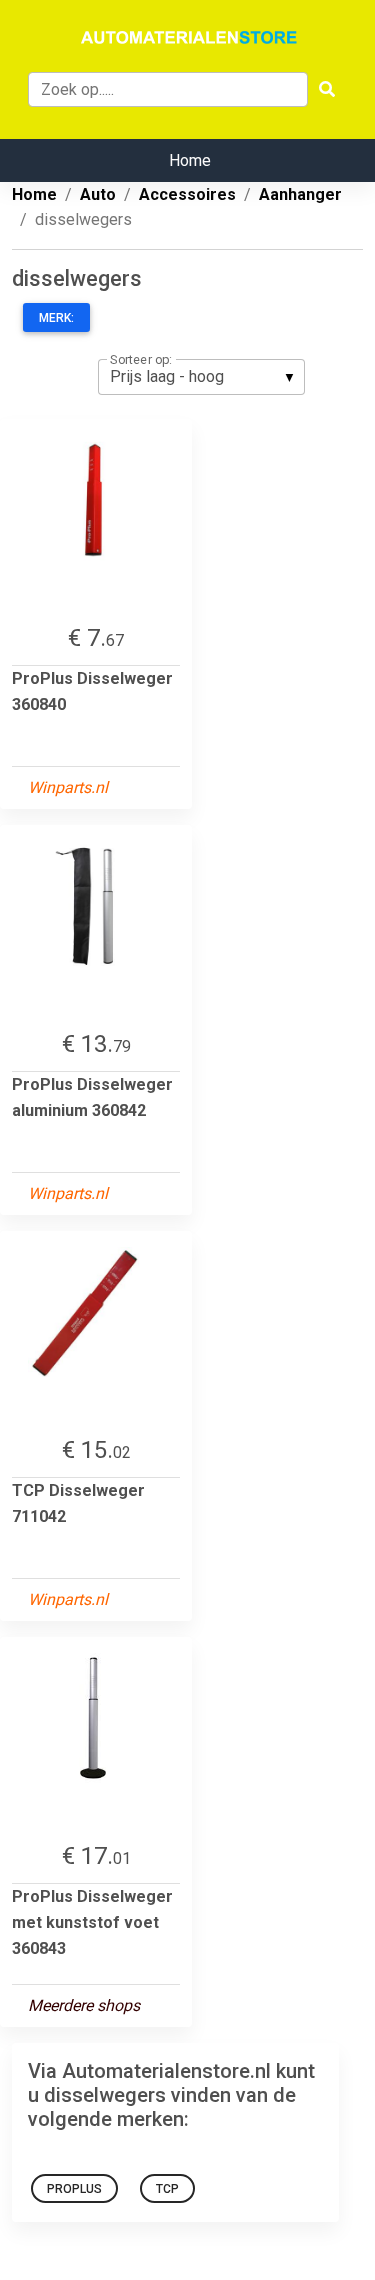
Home (190, 160)
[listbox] (201, 377)
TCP (167, 2189)
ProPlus (74, 2189)
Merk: (56, 318)
